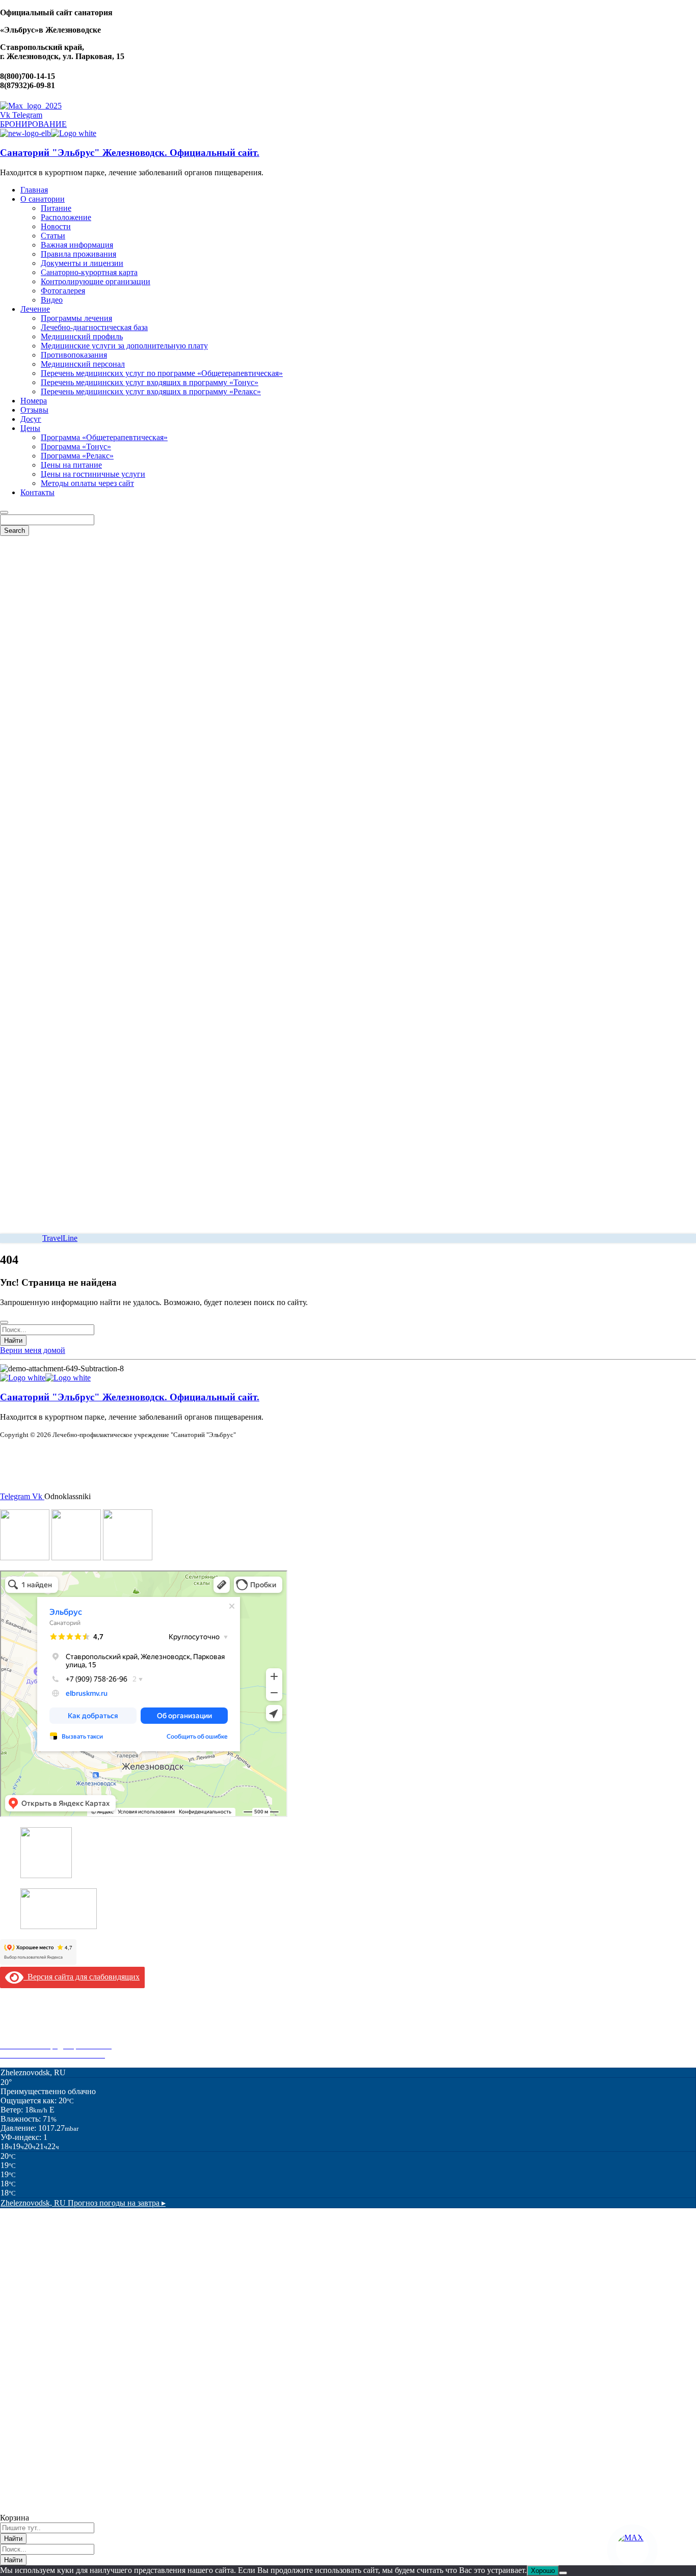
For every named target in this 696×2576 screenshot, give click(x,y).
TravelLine (60, 1238)
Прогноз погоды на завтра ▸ (83, 2203)
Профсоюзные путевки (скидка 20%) (64, 2036)
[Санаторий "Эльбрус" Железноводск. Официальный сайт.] (25, 133)
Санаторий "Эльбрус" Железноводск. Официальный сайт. (130, 153)
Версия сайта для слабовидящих (82, 1977)
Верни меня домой (33, 1350)
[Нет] (563, 2573)
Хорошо (543, 2571)
